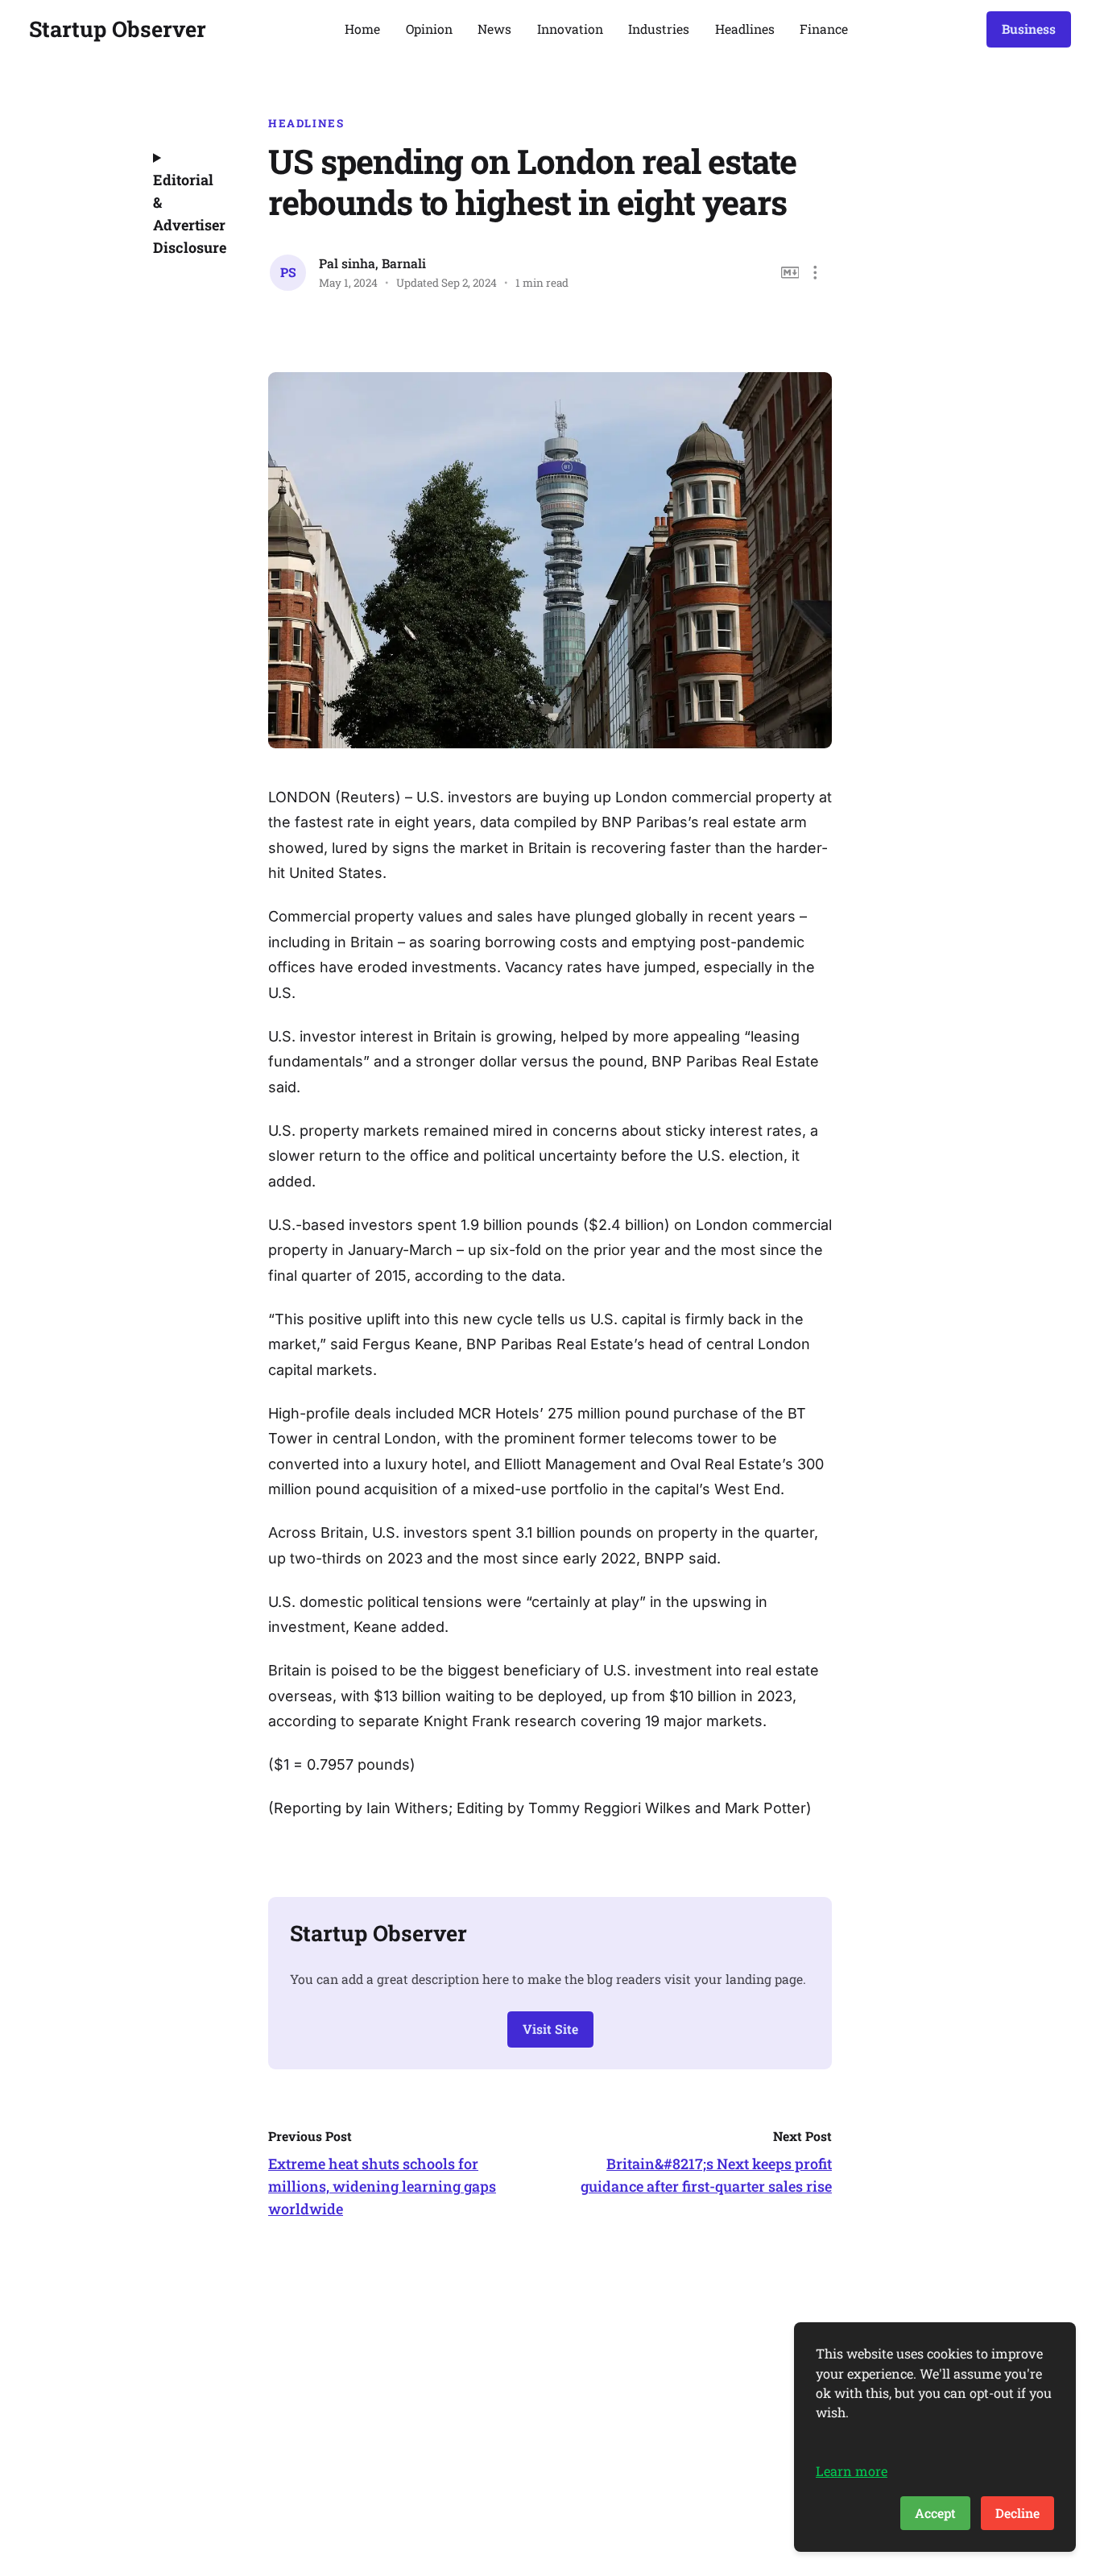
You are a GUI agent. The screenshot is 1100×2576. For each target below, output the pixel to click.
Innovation (570, 29)
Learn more (852, 2471)
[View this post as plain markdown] (790, 273)
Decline (1017, 2513)
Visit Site (550, 2029)
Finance (824, 29)
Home (362, 29)
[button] (815, 273)
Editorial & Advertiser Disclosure (188, 213)
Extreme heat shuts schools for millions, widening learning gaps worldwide (382, 2186)
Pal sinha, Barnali (372, 263)
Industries (659, 29)
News (494, 29)
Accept (935, 2513)
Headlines (745, 29)
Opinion (429, 29)
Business (1029, 29)
